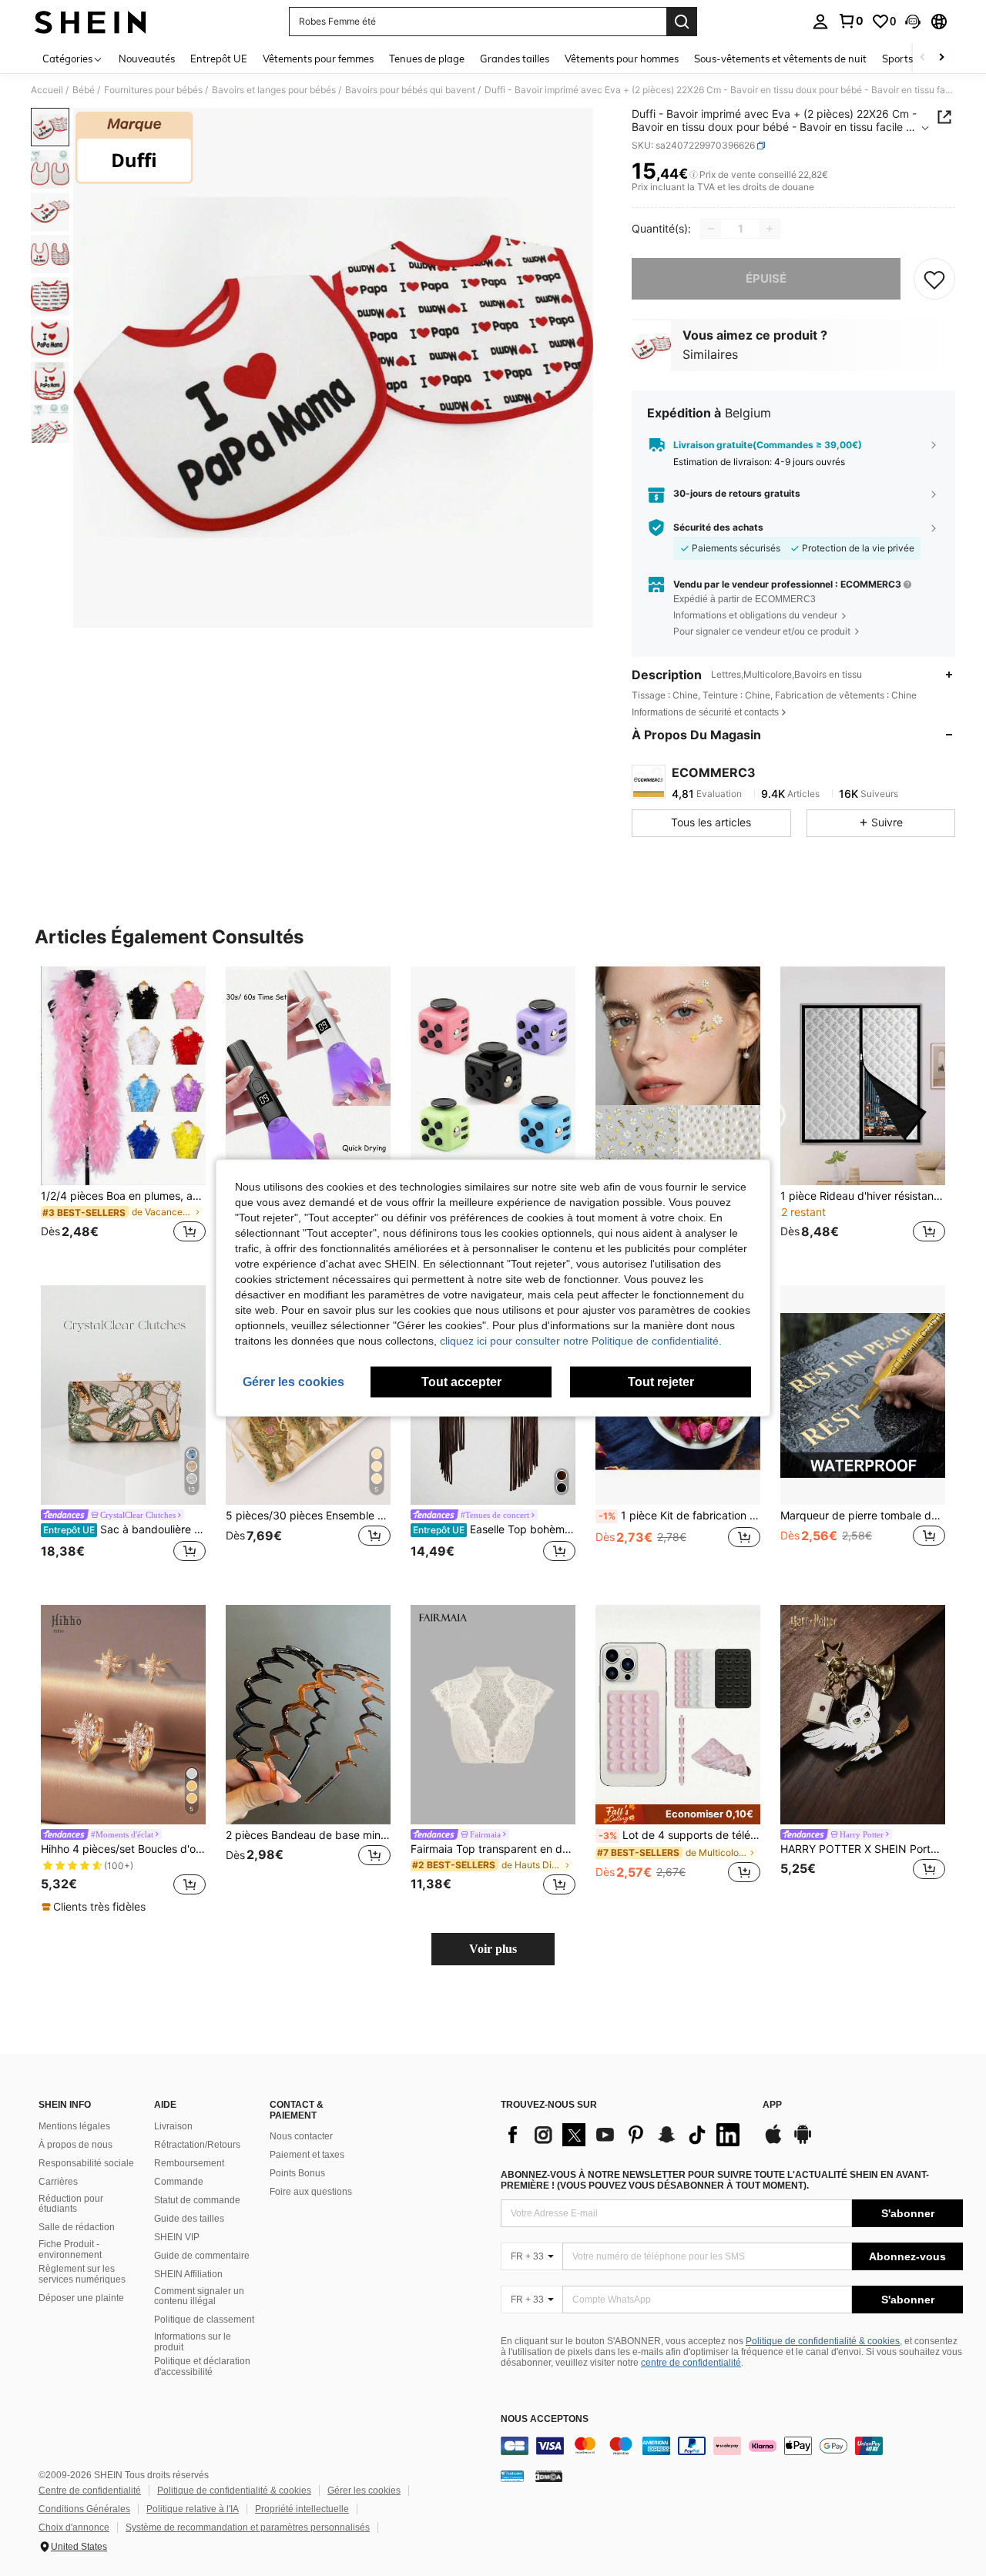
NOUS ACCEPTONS (545, 2419)
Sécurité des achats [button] (718, 528)
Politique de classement (204, 2320)
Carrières (58, 2182)
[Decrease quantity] (711, 229)
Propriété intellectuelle (302, 2509)
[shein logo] (91, 22)
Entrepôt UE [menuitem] (219, 59)
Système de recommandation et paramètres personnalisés (248, 2527)
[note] (96, 1907)
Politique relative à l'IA (193, 2509)
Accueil (47, 90)
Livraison (173, 2126)
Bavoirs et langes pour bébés (274, 90)
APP (772, 2105)
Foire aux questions (311, 2192)
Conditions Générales (84, 2509)
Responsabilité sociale (86, 2163)
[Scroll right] (941, 58)
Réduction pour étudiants (71, 2204)
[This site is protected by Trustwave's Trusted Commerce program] (512, 2476)
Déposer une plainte (81, 2298)
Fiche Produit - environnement (70, 2249)
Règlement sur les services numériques (82, 2274)
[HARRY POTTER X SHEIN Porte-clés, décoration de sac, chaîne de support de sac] (863, 1715)
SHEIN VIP (177, 2237)
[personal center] (820, 22)
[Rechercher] (682, 22)
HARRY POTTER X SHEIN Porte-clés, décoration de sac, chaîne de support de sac (863, 1849)
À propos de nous (75, 2145)
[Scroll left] (923, 58)
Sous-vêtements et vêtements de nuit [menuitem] (780, 59)
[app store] (773, 2142)
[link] (850, 21)
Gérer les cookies (364, 2491)
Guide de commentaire (202, 2256)
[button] (913, 22)
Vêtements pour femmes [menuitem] (318, 59)
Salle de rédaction (77, 2227)
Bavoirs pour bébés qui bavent (410, 90)
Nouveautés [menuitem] (147, 59)
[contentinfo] (732, 2446)
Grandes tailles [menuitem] (515, 59)
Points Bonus (297, 2173)
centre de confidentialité (691, 2363)
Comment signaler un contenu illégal (199, 2296)
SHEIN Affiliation (188, 2274)
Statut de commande (197, 2200)
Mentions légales (74, 2126)
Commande (179, 2182)
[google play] (803, 2142)
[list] (624, 2135)
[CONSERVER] (934, 279)
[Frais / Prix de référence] (694, 175)
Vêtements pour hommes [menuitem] (622, 59)
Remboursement (189, 2163)
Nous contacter (301, 2136)
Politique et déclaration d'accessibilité (202, 2367)
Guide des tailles (189, 2219)
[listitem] (123, 1114)
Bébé (84, 90)
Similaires (710, 354)
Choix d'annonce (74, 2527)
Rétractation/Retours (197, 2145)
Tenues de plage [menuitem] (427, 59)
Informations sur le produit (193, 2342)
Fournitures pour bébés (153, 90)
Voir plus (493, 1949)
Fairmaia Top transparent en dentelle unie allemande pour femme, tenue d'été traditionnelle (493, 1849)
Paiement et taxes (307, 2155)
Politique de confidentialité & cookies (823, 2341)
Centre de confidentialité (90, 2491)
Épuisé (766, 278)
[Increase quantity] (770, 229)
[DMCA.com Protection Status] (549, 2476)
